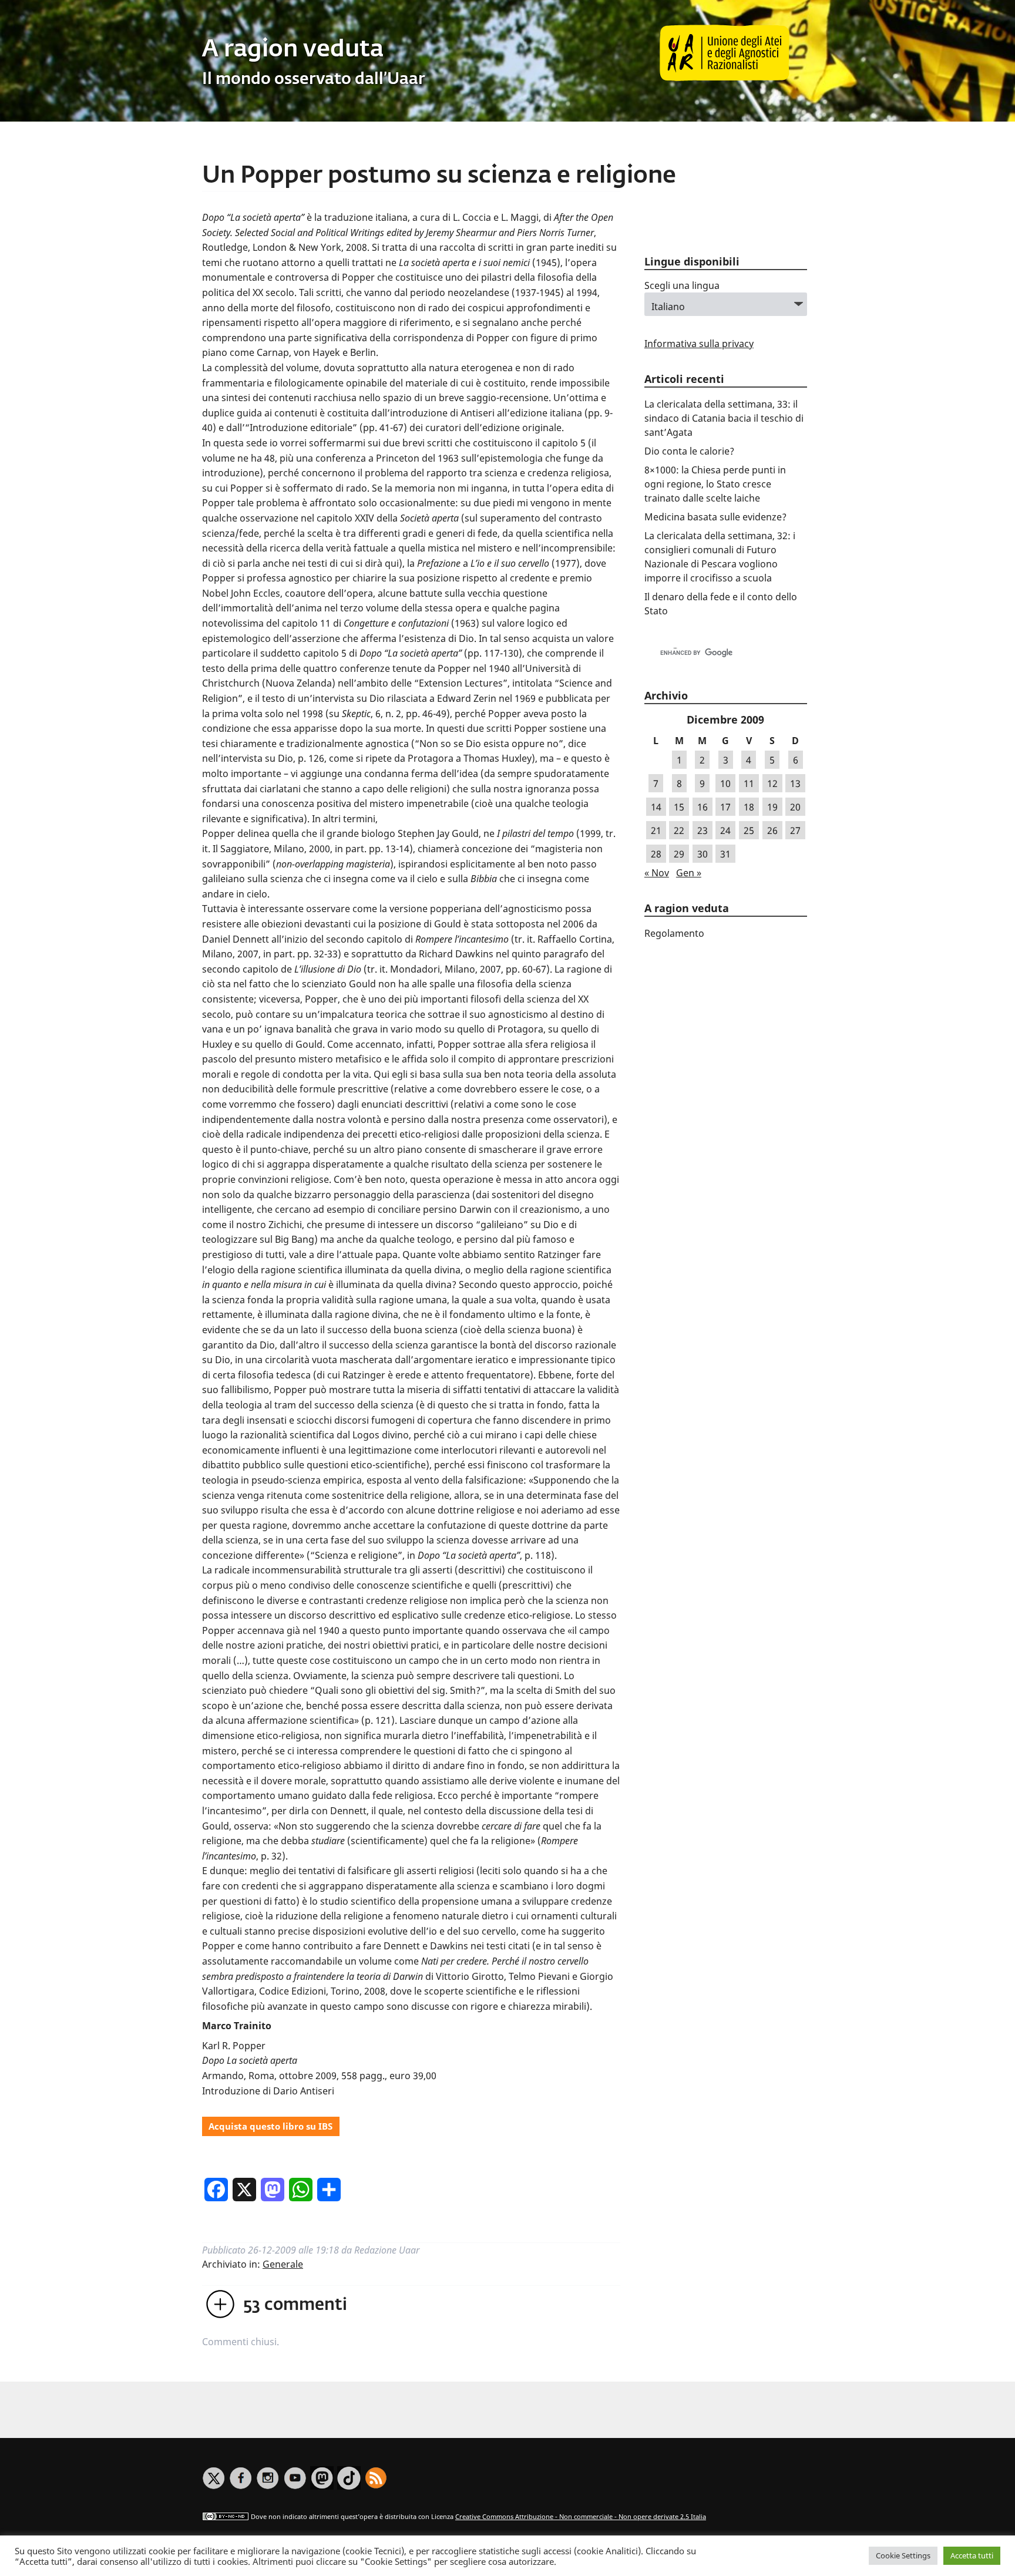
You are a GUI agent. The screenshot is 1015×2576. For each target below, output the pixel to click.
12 (772, 783)
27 (795, 830)
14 (656, 807)
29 (679, 854)
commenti (295, 2305)
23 (703, 830)
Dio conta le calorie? (689, 451)
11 (749, 783)
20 (795, 807)
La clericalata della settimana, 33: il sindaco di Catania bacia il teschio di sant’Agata (724, 418)
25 (749, 830)
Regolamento (674, 933)
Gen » (689, 873)
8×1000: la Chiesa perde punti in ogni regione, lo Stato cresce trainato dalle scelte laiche (715, 484)
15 (679, 807)
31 (725, 854)
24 (725, 830)
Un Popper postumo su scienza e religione (439, 176)
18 (749, 807)
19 (772, 807)
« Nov (657, 873)
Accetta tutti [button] (972, 2555)
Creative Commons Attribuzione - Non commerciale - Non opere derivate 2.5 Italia (581, 2516)
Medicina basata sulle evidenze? (715, 517)
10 (725, 783)
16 (703, 807)
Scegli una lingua (682, 285)
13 (795, 783)
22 (679, 830)
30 (703, 854)
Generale (283, 2264)
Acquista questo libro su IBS (270, 2126)
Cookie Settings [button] (903, 2555)
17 (725, 807)
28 (656, 854)
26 (772, 830)
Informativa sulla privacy (699, 344)
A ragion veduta (293, 50)
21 (656, 830)
